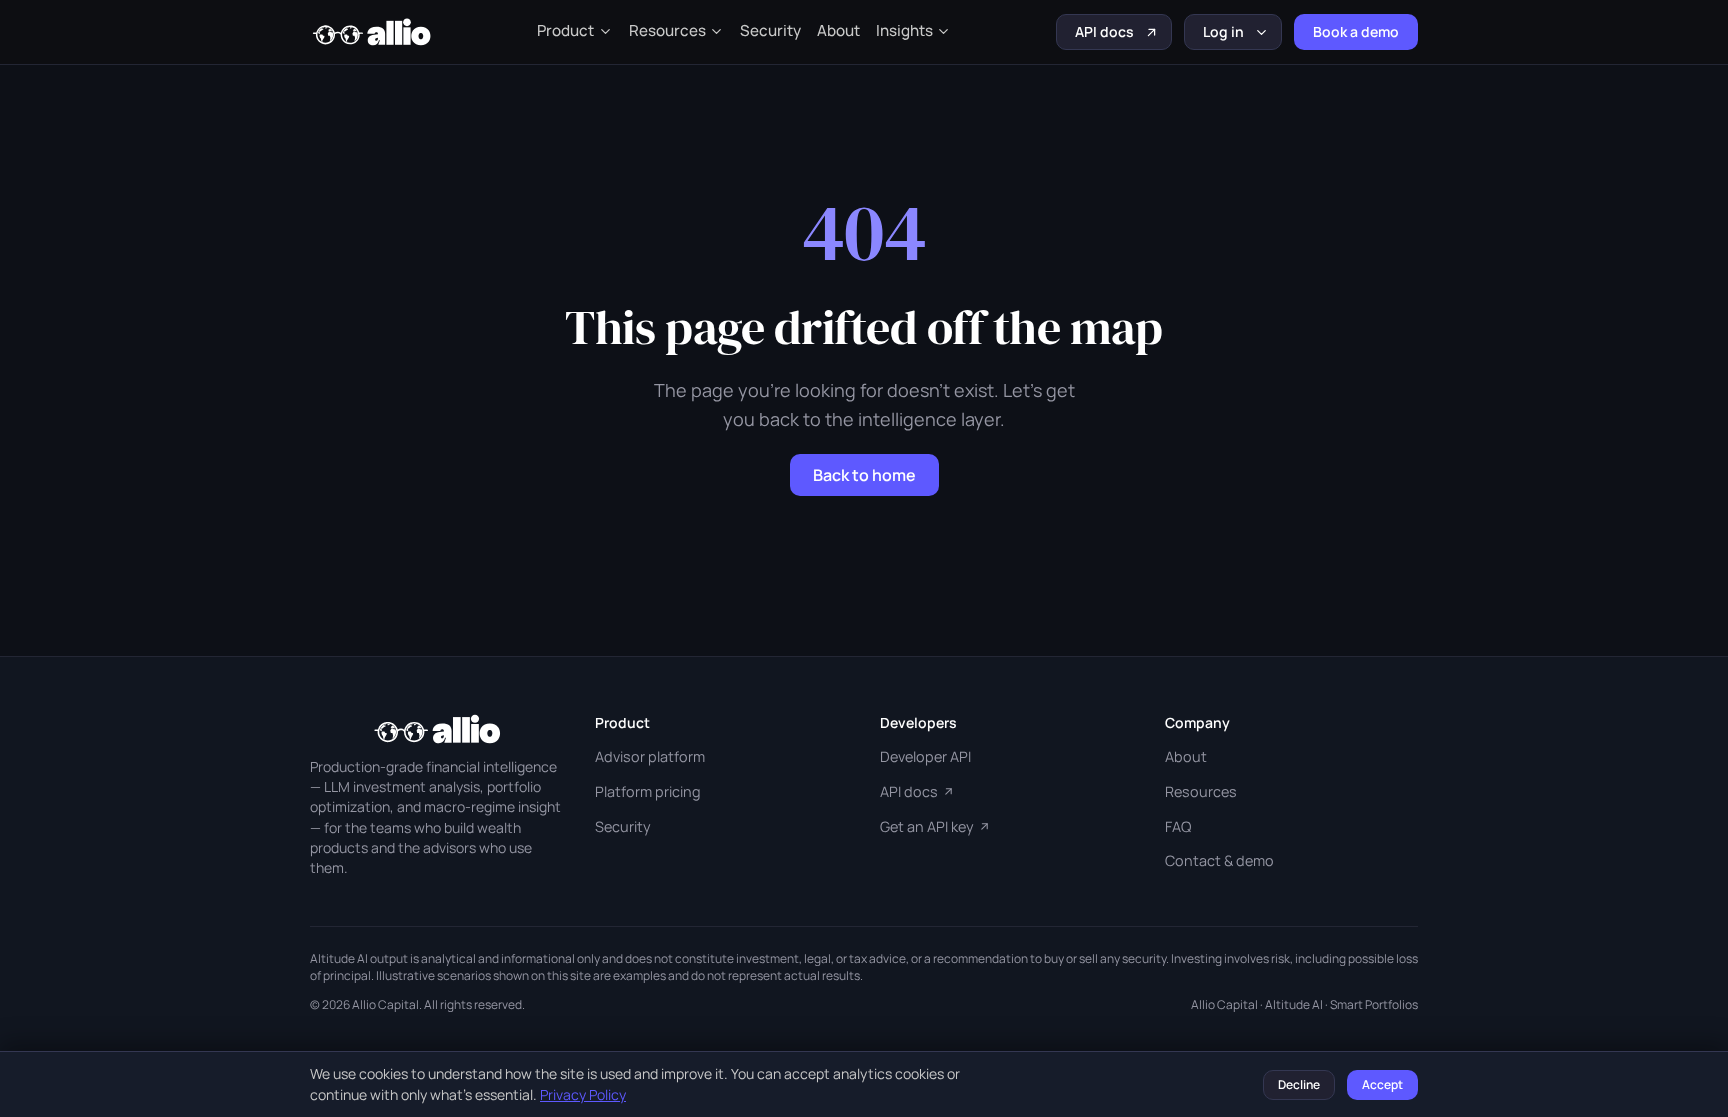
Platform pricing (648, 791)
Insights (904, 30)
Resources (667, 30)
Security (770, 30)
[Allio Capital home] (371, 32)
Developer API (925, 756)
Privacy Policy (583, 1094)
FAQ (1178, 826)
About (838, 30)
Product (565, 30)
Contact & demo (1219, 860)
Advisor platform (650, 756)
